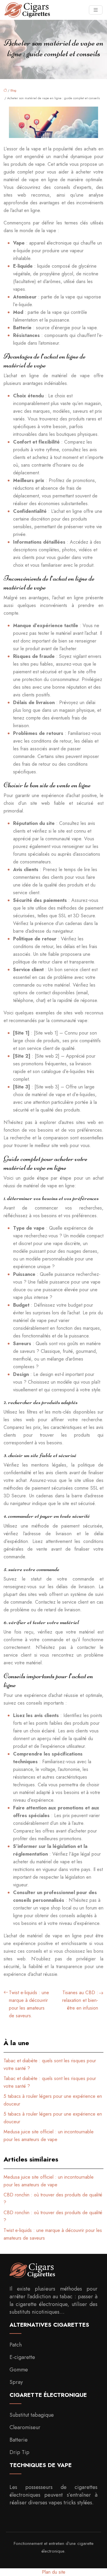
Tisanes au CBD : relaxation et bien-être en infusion (80, 2000)
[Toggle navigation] (96, 10)
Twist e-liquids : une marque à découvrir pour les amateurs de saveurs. (29, 2004)
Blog (13, 90)
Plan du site (54, 2572)
